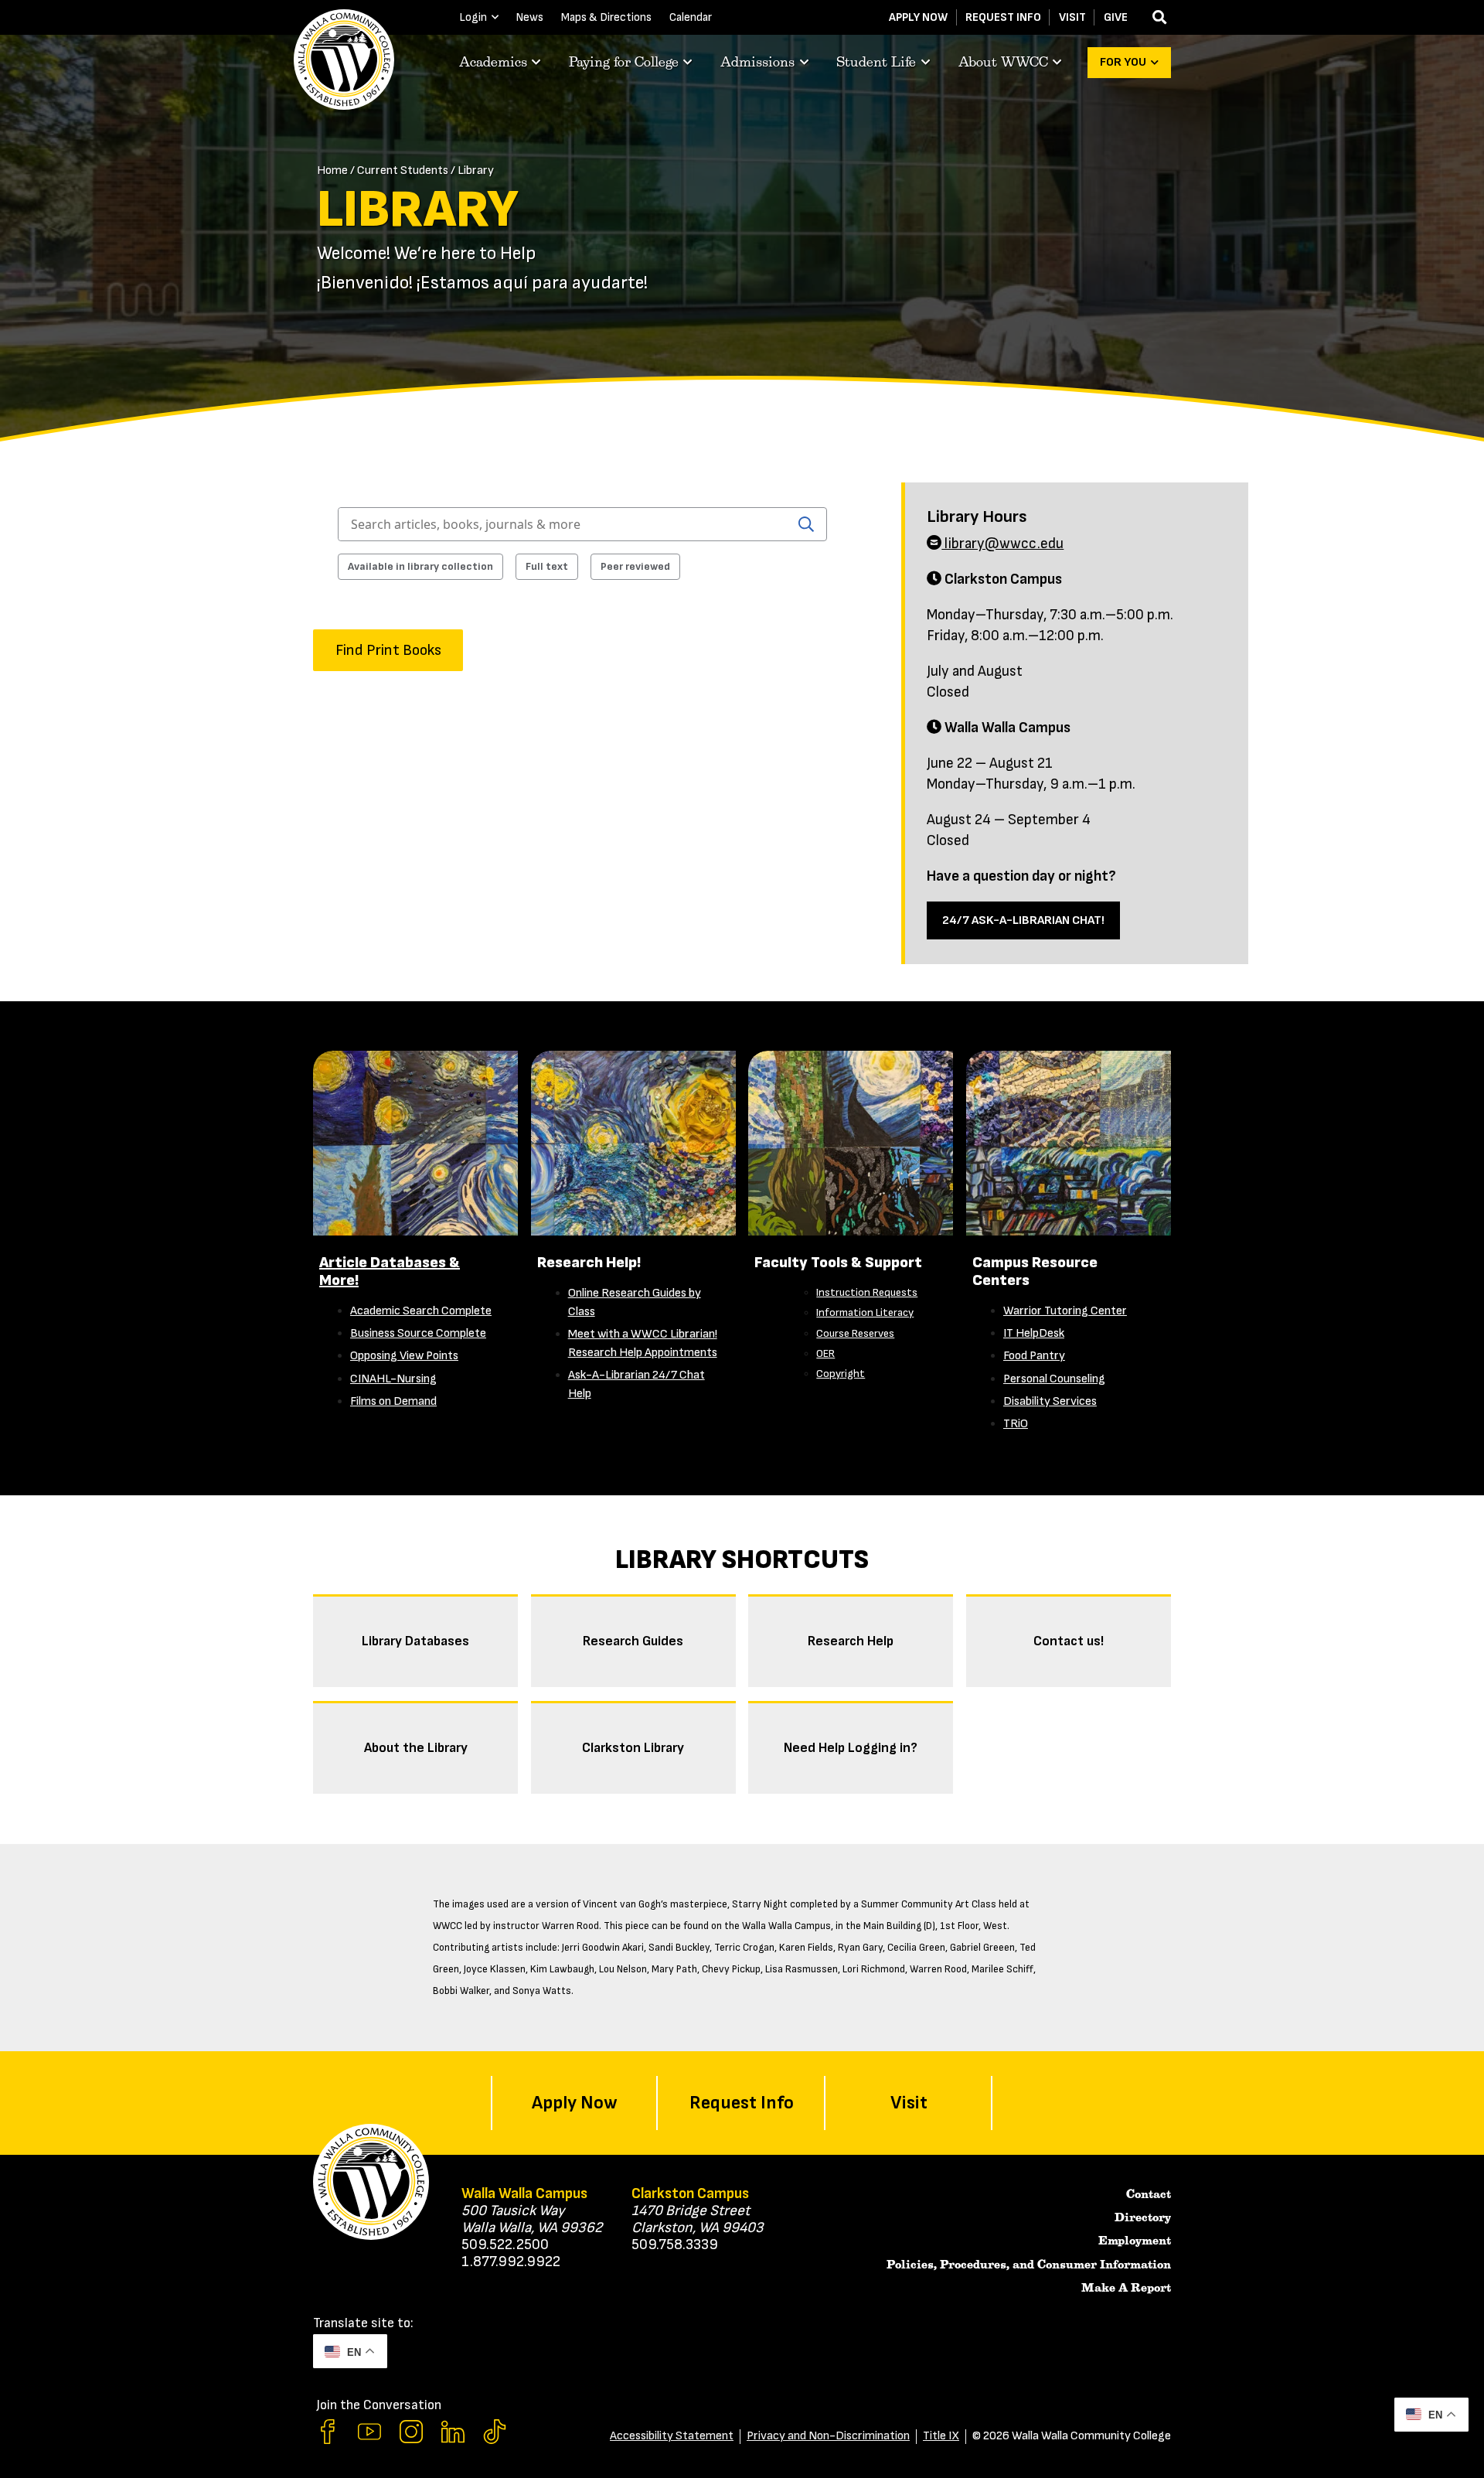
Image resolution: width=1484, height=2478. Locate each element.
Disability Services (1050, 1401)
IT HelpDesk (1034, 1333)
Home (332, 170)
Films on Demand (393, 1401)
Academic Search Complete (421, 1311)
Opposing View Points (404, 1356)
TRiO (1016, 1424)
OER (825, 1353)
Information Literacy (865, 1312)
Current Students (403, 170)
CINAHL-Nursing (393, 1379)
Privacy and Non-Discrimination (828, 2436)
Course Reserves (855, 1333)
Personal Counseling (1054, 1379)
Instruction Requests (867, 1292)
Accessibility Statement (672, 2436)
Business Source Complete (418, 1333)
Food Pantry (1034, 1356)
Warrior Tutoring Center (1065, 1311)
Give (1116, 17)
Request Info (1003, 17)
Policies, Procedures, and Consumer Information (1029, 2265)
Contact (1149, 2194)
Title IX (941, 2436)
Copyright (841, 1374)
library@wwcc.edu (1002, 544)
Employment (1135, 2241)
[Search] (806, 524)
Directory (1143, 2217)
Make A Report (1126, 2288)
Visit (1072, 17)
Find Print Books (388, 650)
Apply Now (918, 17)
